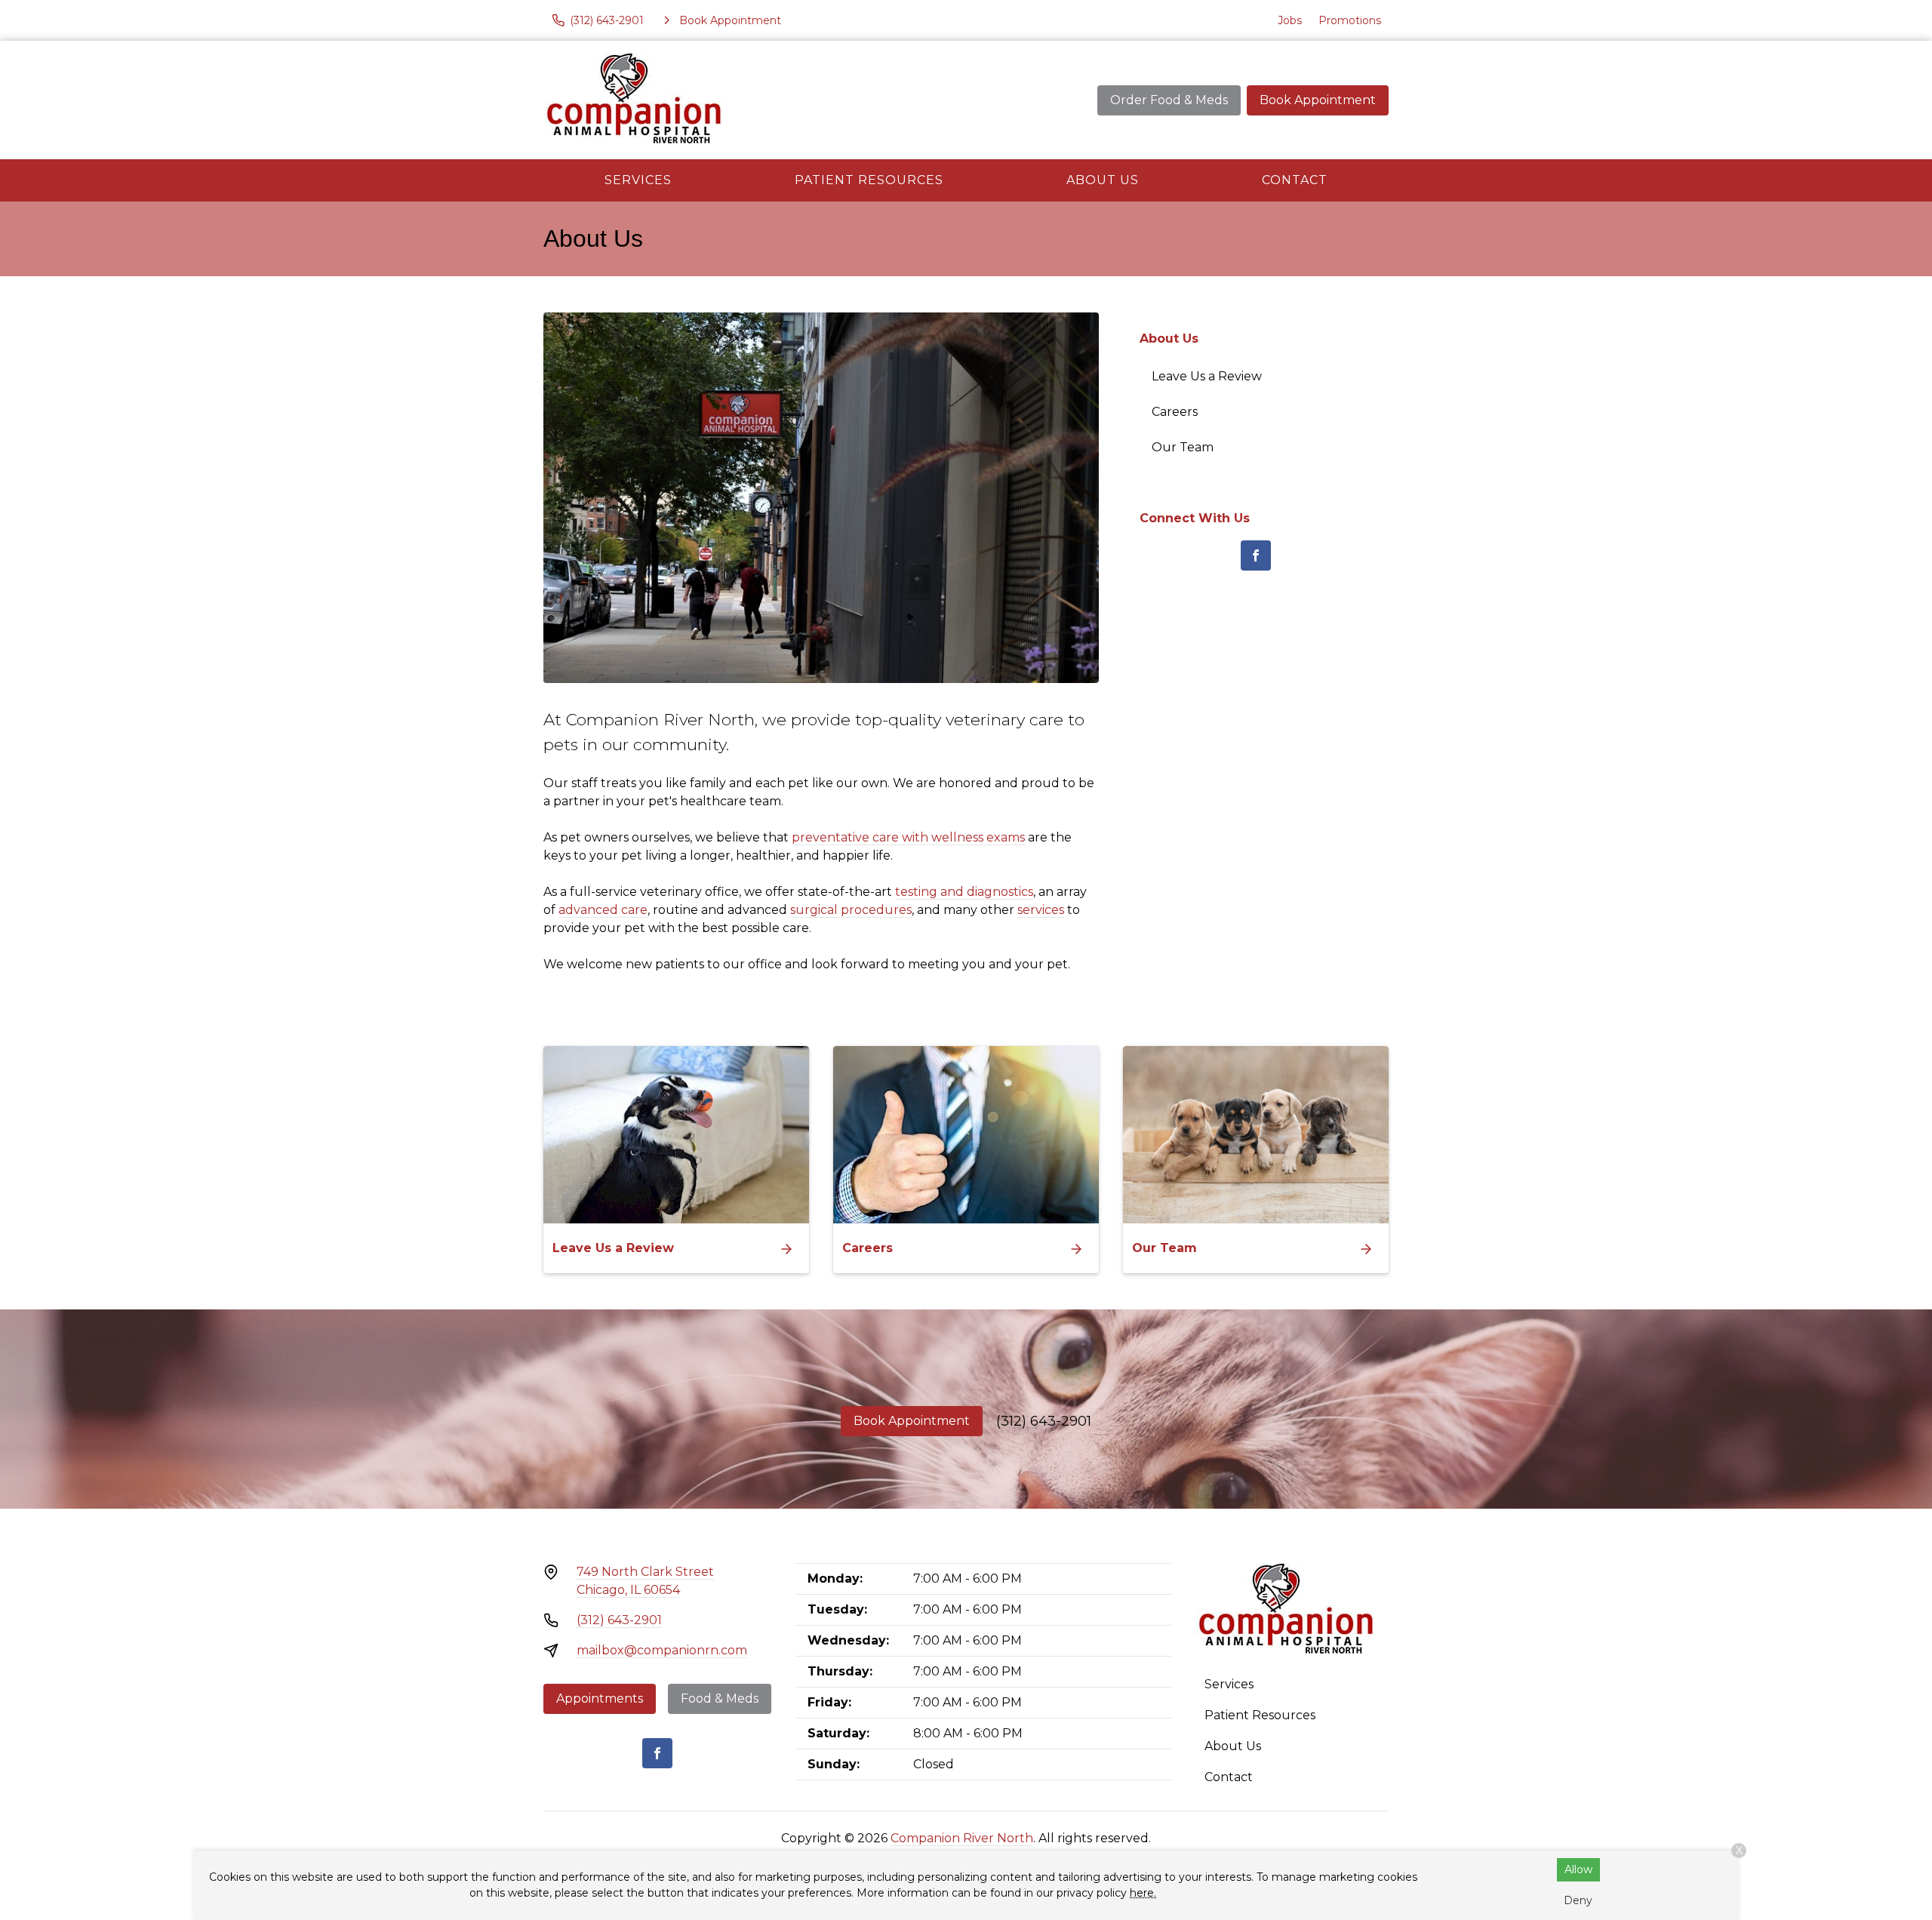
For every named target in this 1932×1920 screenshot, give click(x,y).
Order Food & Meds (1169, 100)
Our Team (1183, 447)
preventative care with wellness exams (908, 837)
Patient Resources (869, 180)
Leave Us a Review (1207, 376)
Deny (1578, 1900)
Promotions (1350, 20)
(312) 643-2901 (1044, 1421)
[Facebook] (1256, 555)
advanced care (603, 910)
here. (1143, 1893)
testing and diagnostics (964, 892)
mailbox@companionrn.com (662, 1650)
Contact (1295, 180)
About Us (1103, 180)
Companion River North (962, 1838)
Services (638, 180)
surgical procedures (851, 910)
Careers (1175, 412)
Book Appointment (1318, 100)
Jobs (1290, 20)
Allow (1578, 1869)
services (1041, 910)
